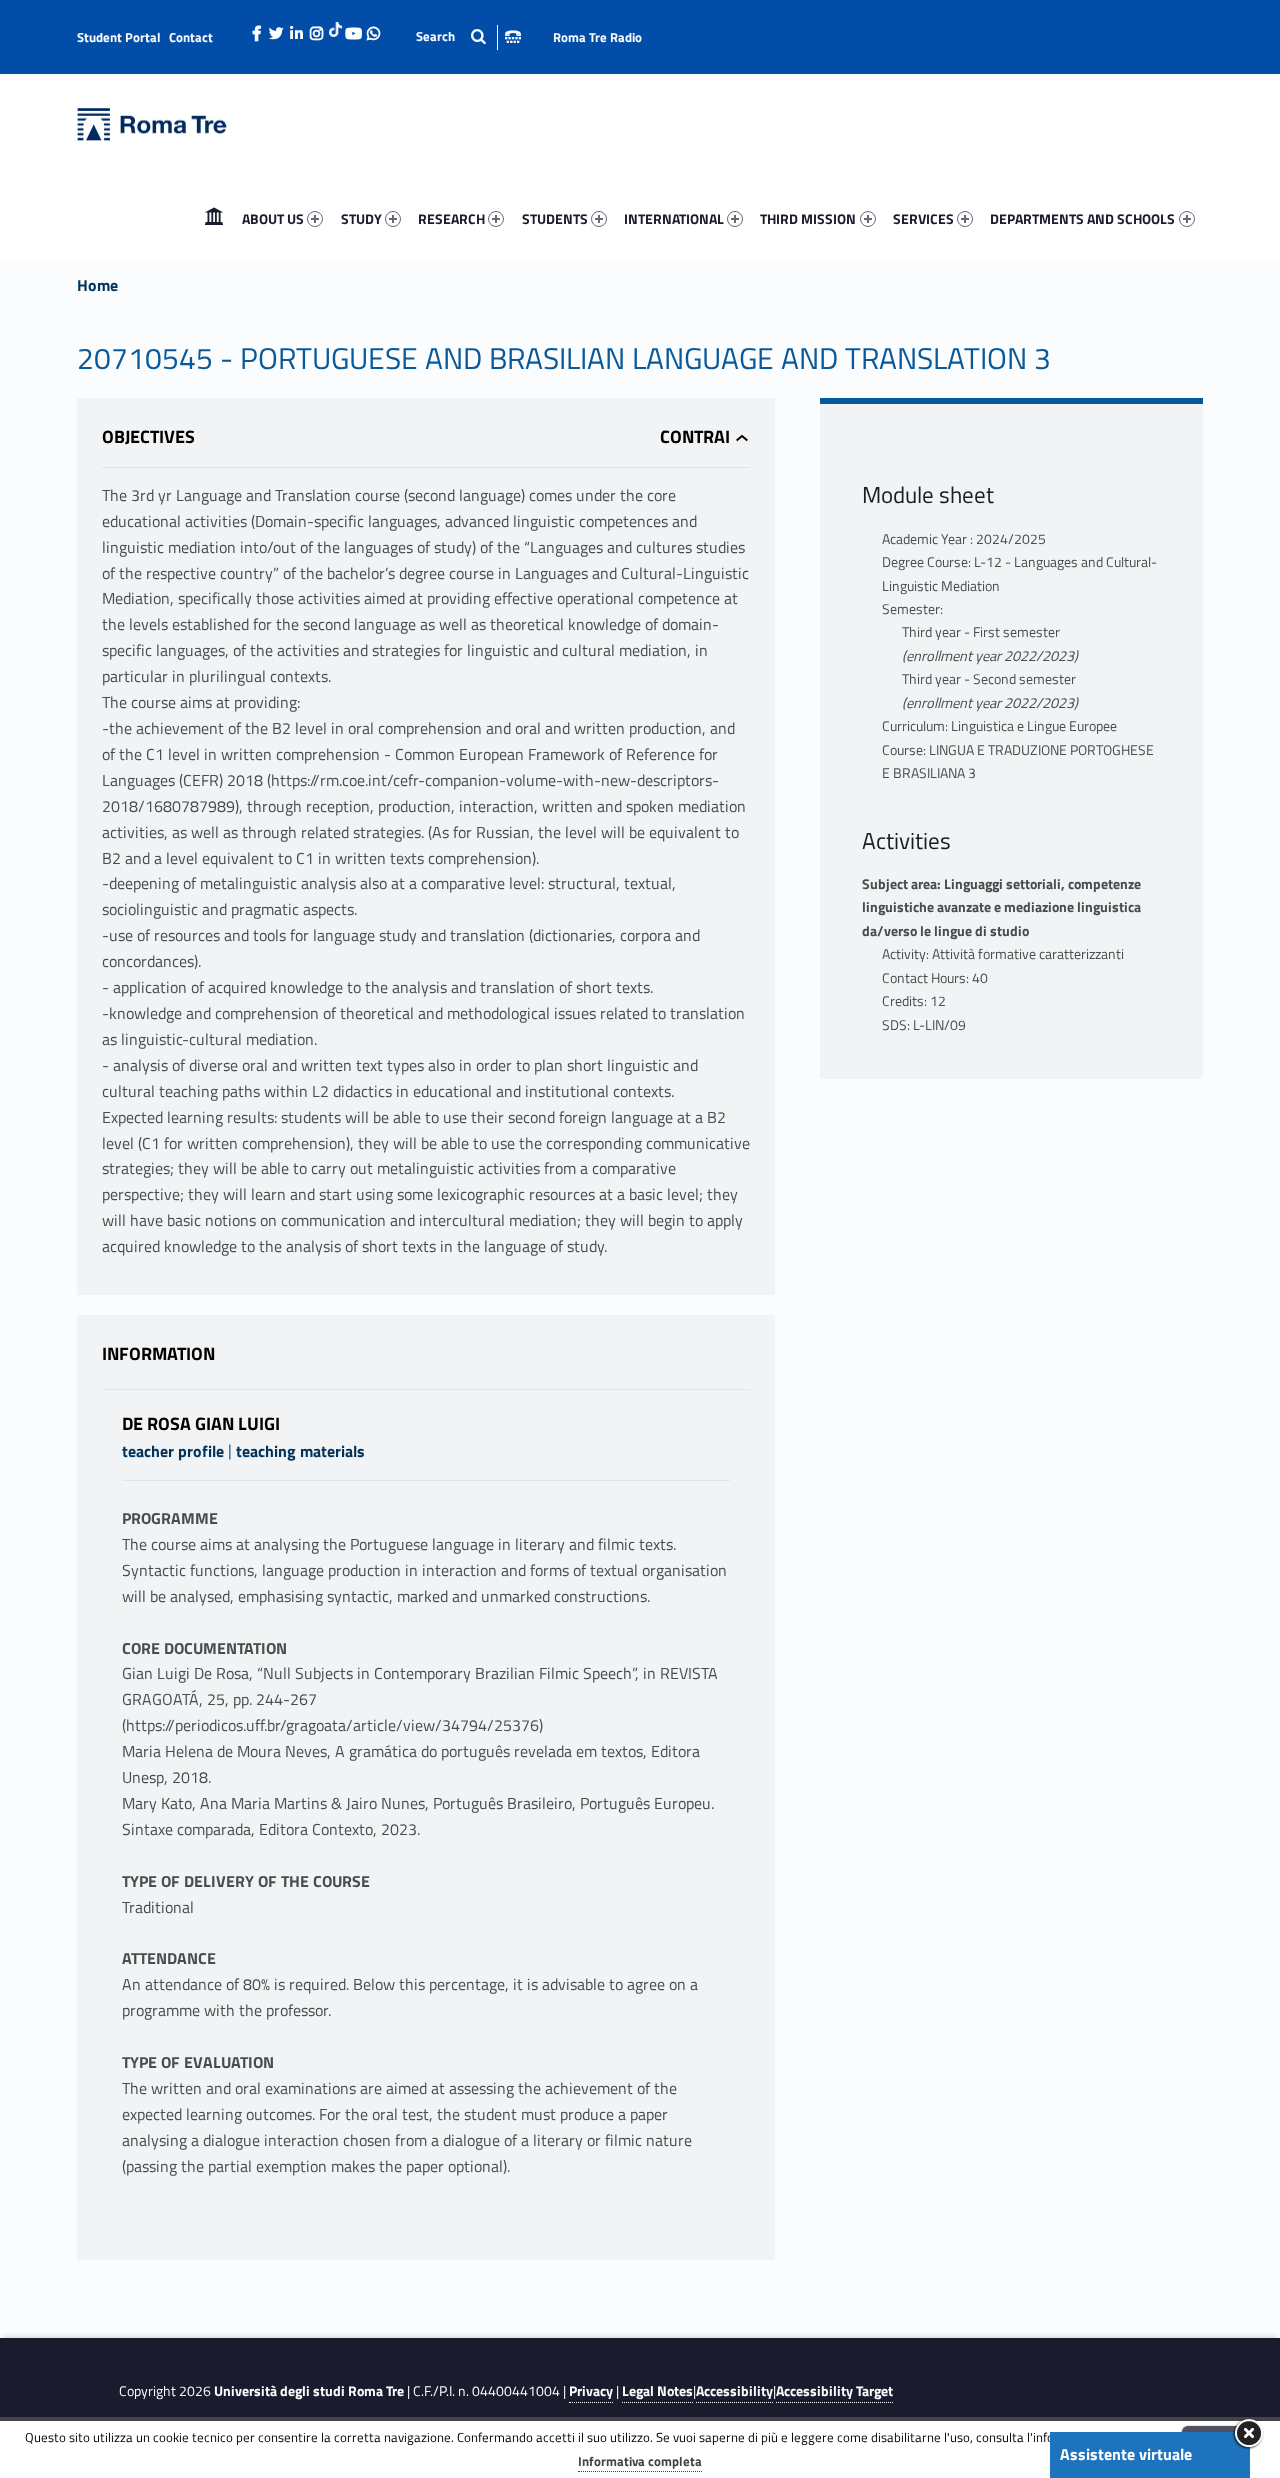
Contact (191, 37)
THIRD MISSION (808, 218)
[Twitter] (277, 28)
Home (214, 218)
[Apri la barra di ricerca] (468, 36)
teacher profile (173, 1451)
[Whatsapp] (374, 28)
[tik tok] (335, 27)
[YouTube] (354, 28)
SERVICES (923, 218)
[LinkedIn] (297, 28)
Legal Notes (657, 2391)
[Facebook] (257, 28)
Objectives (148, 436)
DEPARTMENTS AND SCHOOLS (1082, 218)
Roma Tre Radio (597, 37)
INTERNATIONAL (674, 218)
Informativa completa (640, 2461)
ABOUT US (273, 218)
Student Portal (119, 37)
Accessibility (734, 2391)
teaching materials (300, 1451)
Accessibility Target (834, 2391)
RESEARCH (451, 218)
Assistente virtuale (1126, 2454)
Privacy (591, 2391)
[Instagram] (317, 28)
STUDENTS (555, 218)
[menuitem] (214, 219)
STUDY (361, 218)
